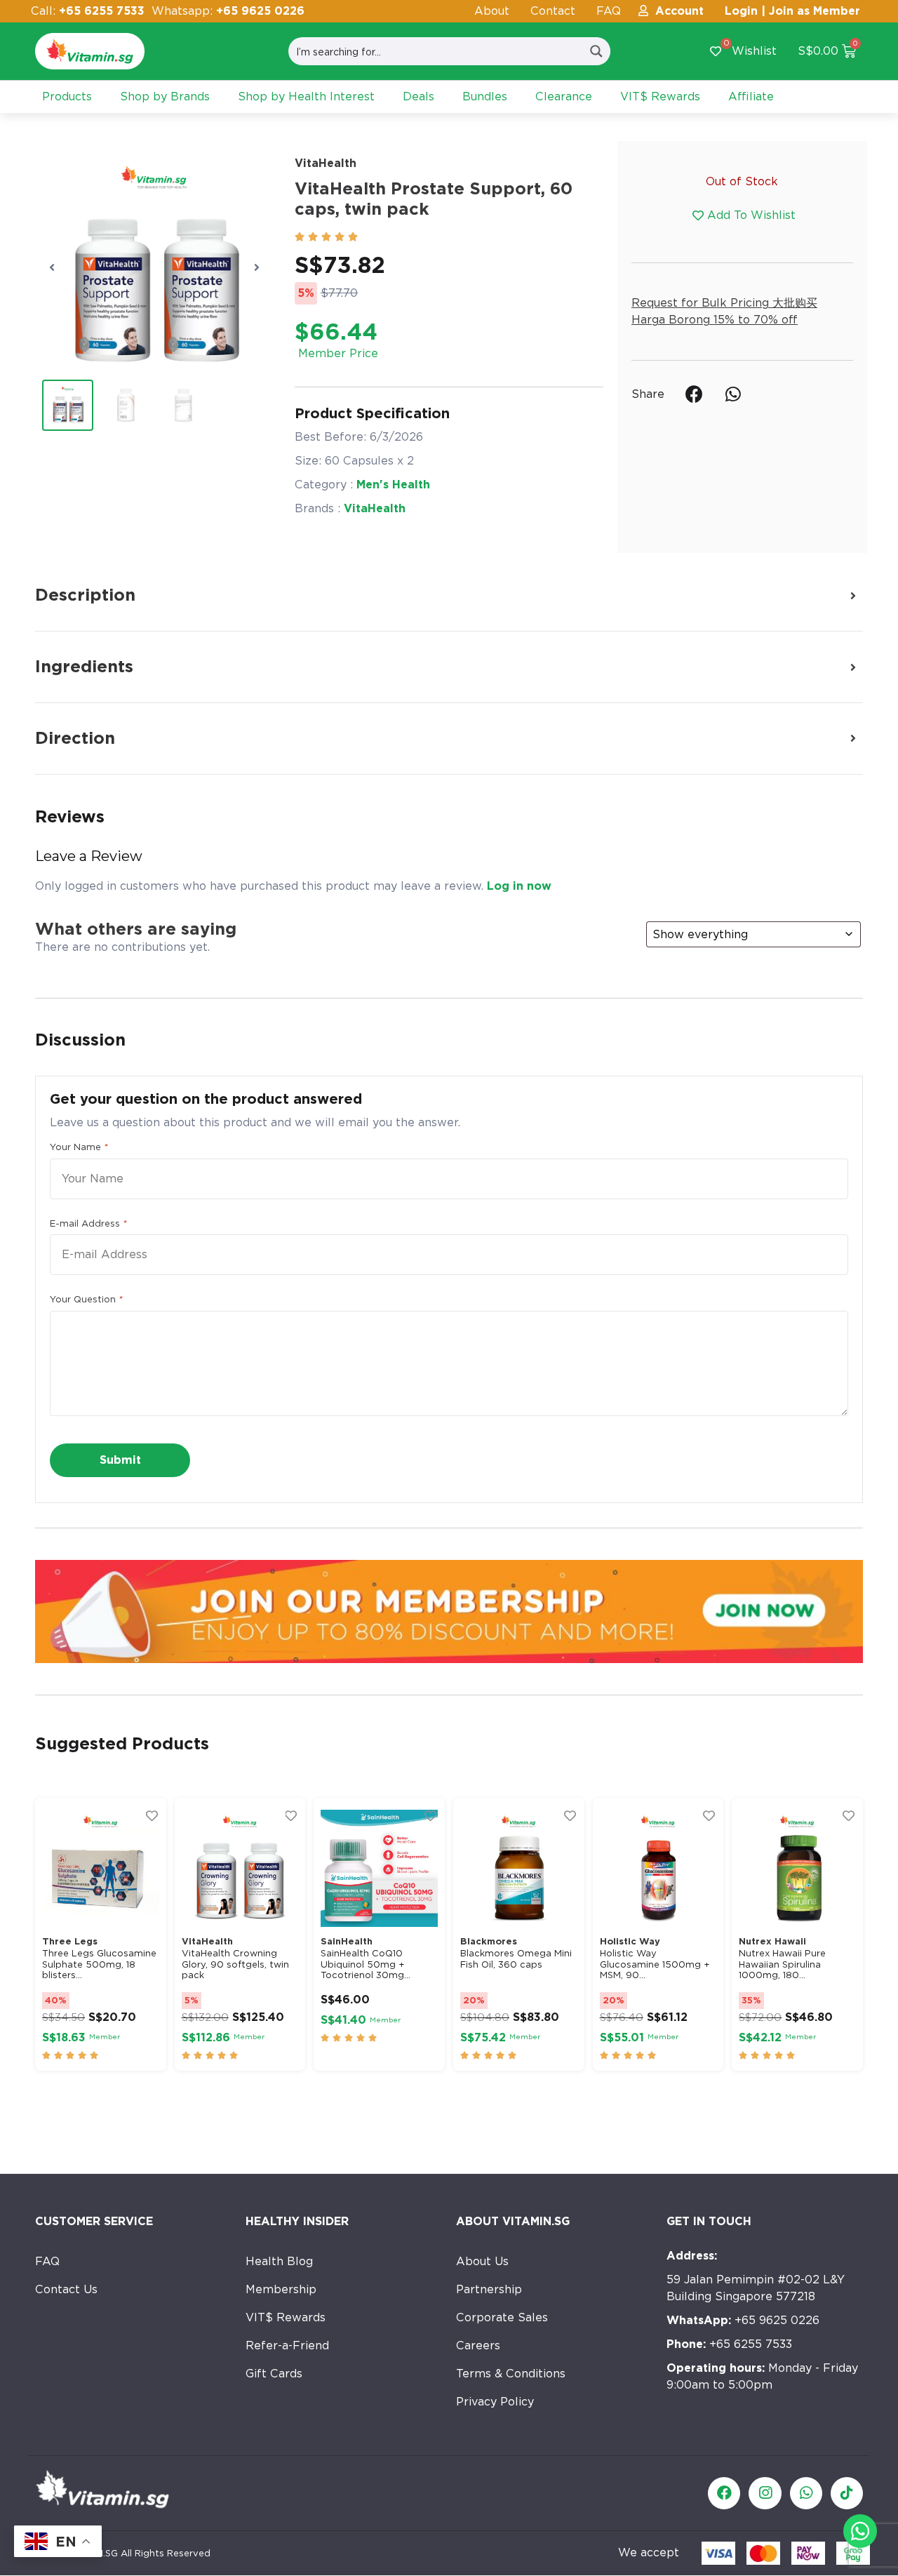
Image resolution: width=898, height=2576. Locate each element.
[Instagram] (765, 2493)
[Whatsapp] (806, 2493)
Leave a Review (89, 856)
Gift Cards (274, 2374)
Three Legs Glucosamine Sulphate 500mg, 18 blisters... (99, 1964)
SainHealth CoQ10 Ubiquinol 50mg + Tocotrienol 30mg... (366, 1964)
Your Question (86, 1299)
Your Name (79, 1147)
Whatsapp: (228, 11)
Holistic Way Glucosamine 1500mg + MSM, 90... (655, 1964)
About (492, 11)
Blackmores (489, 1941)
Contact (553, 11)
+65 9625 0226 (743, 2320)
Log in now (519, 886)
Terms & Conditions (511, 2374)
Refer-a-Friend (287, 2345)
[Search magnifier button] (596, 51)
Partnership (489, 2289)
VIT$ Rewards (286, 2317)
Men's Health (393, 485)
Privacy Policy (495, 2402)
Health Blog (279, 2261)
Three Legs (70, 1941)
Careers (478, 2345)
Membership (281, 2289)
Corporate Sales (502, 2317)
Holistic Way (630, 1941)
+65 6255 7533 (729, 2344)
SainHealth (347, 1941)
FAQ (609, 11)
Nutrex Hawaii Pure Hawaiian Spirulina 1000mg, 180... (782, 1964)
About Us (482, 2261)
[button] (52, 267)
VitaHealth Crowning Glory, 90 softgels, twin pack (235, 1964)
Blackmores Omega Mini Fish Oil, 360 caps (516, 1959)
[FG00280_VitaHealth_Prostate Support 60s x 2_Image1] (154, 267)
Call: (88, 11)
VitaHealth (326, 163)
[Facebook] (724, 2493)
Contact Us (66, 2289)
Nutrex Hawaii (772, 1941)
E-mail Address (88, 1223)
